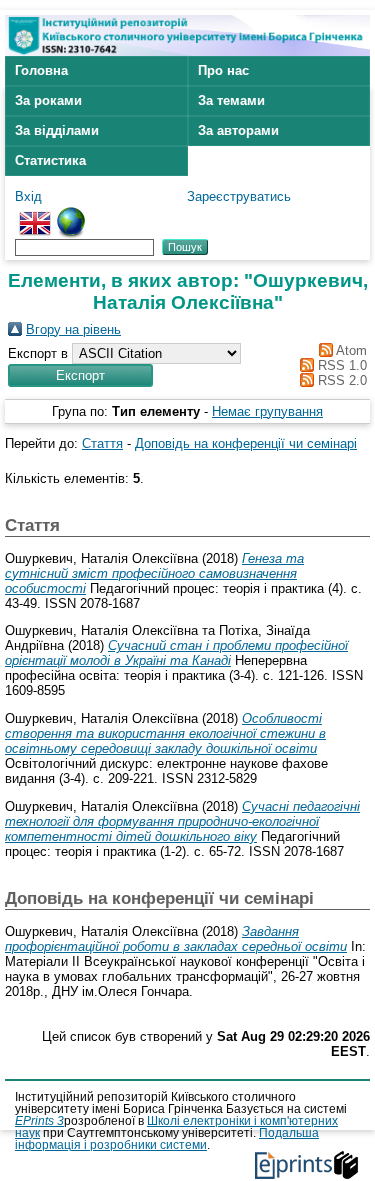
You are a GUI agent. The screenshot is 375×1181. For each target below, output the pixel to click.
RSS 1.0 (340, 365)
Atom (350, 350)
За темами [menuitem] (231, 100)
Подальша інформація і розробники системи (167, 1139)
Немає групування (267, 411)
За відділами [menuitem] (57, 130)
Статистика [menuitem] (50, 160)
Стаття (102, 443)
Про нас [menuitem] (223, 70)
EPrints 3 (39, 1121)
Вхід (28, 196)
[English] (35, 214)
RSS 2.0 (340, 380)
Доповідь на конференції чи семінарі (246, 443)
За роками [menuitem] (48, 100)
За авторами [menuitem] (238, 130)
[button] (80, 375)
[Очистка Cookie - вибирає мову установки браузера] (71, 214)
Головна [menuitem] (41, 70)
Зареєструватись (239, 196)
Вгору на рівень (73, 329)
